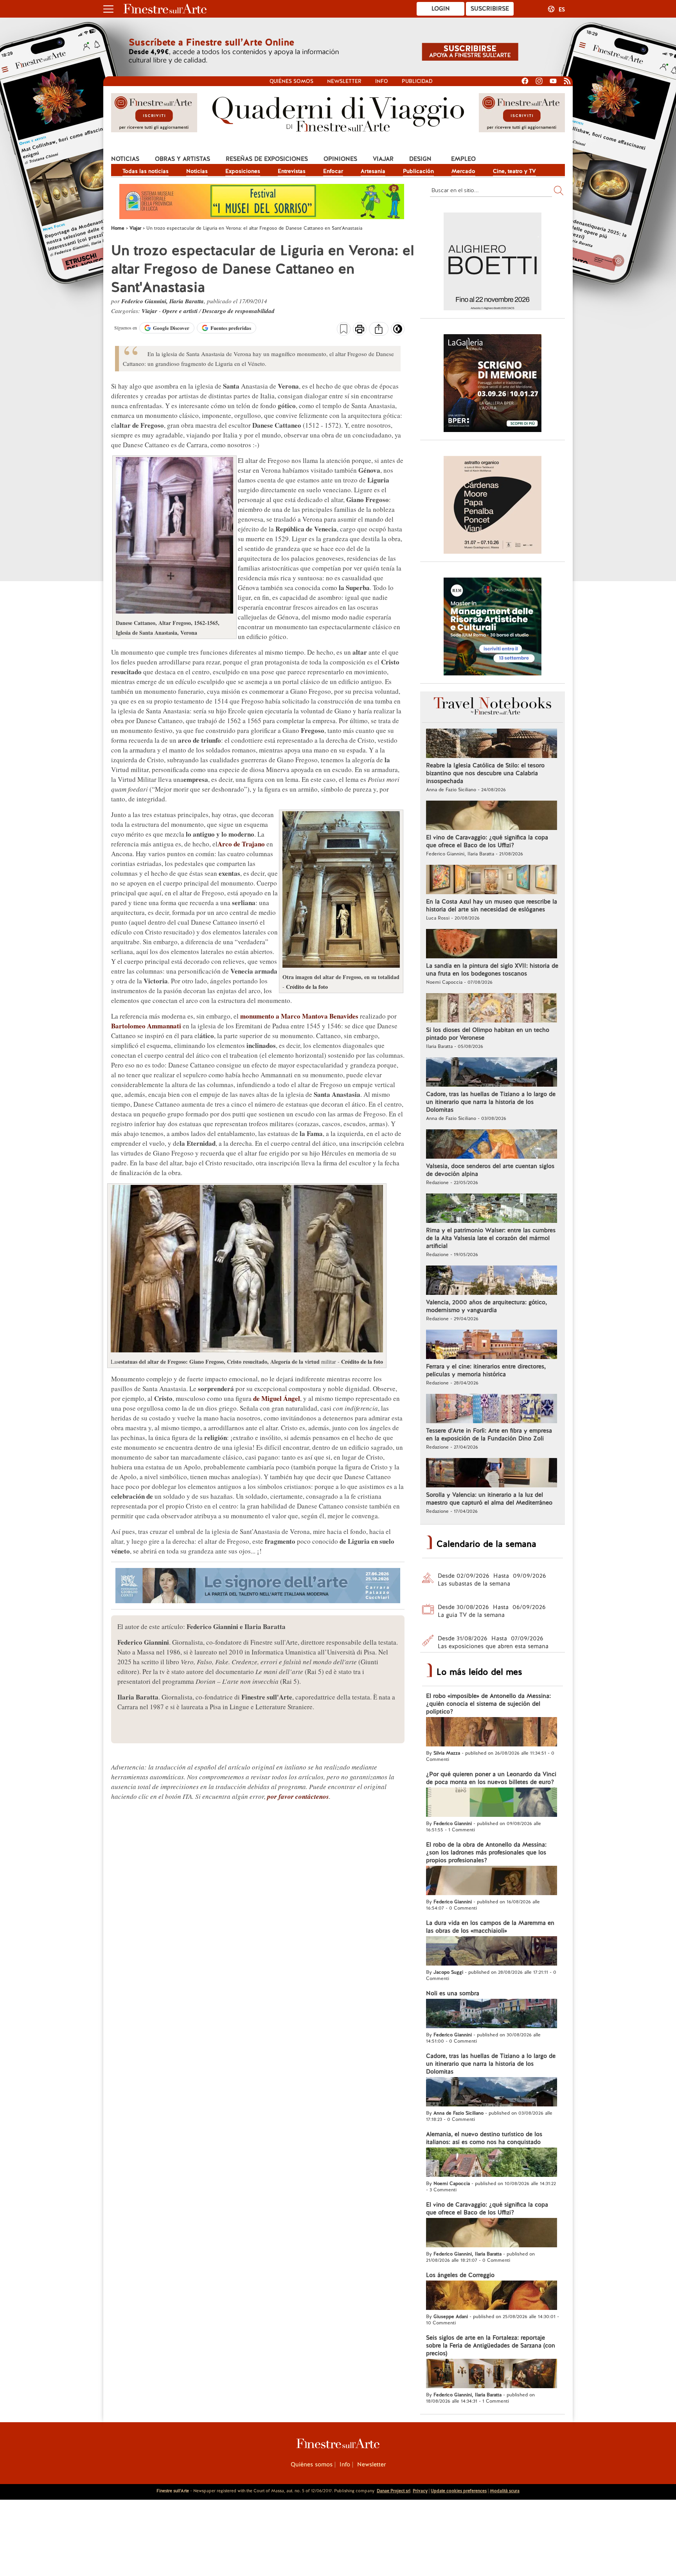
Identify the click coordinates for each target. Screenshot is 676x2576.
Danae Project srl (394, 2491)
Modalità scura (505, 2491)
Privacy (420, 2491)
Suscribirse (490, 9)
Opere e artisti (180, 311)
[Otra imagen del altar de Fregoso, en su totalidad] (341, 966)
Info (382, 81)
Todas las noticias (146, 171)
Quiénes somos (291, 81)
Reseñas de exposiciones (267, 159)
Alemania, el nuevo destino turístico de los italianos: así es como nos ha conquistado (484, 2138)
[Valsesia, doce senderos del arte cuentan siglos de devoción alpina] (492, 1145)
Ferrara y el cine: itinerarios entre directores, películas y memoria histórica (486, 1370)
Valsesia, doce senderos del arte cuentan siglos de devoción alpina (490, 1170)
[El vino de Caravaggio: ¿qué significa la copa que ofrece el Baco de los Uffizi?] (492, 816)
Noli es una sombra (453, 1993)
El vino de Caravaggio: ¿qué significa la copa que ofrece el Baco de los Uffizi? (487, 841)
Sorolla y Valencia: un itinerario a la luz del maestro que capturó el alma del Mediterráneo (489, 1499)
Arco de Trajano (241, 844)
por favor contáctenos (298, 1797)
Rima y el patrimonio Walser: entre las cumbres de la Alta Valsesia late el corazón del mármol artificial (491, 1238)
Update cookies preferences (459, 2491)
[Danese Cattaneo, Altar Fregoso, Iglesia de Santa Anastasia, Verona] (174, 611)
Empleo (463, 159)
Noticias (125, 159)
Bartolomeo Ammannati (146, 1026)
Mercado (463, 171)
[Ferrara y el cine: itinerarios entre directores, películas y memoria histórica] (492, 1345)
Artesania (373, 171)
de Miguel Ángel (277, 1398)
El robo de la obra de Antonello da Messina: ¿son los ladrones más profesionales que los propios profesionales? (486, 1852)
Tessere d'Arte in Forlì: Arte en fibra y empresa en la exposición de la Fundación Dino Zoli (489, 1435)
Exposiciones (243, 171)
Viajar (383, 159)
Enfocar (333, 171)
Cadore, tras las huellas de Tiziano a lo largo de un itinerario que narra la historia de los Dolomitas (491, 1102)
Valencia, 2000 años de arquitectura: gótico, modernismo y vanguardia (486, 1306)
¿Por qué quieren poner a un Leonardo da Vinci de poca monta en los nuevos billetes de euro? (491, 1778)
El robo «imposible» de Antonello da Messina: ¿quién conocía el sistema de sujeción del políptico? (488, 1704)
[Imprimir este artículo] (360, 330)
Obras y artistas (182, 159)
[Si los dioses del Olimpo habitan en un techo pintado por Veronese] (492, 1009)
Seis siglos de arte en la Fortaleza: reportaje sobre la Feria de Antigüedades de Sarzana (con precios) (491, 2346)
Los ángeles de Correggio (460, 2275)
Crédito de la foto (307, 987)
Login (441, 9)
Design (420, 159)
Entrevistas (292, 171)
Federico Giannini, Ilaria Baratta (163, 301)
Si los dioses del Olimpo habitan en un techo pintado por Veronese (488, 1034)
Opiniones (340, 159)
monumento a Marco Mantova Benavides (299, 1016)
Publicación (418, 171)
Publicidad (417, 81)
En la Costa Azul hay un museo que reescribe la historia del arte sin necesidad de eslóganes (492, 905)
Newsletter (344, 81)
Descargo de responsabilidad (238, 311)
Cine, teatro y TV (514, 171)
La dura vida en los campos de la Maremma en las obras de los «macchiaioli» (490, 1927)
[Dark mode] (398, 331)
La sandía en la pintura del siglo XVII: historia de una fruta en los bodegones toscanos (492, 970)
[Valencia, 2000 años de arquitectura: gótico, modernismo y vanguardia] (492, 1281)
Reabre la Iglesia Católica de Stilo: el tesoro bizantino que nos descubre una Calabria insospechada (485, 773)
